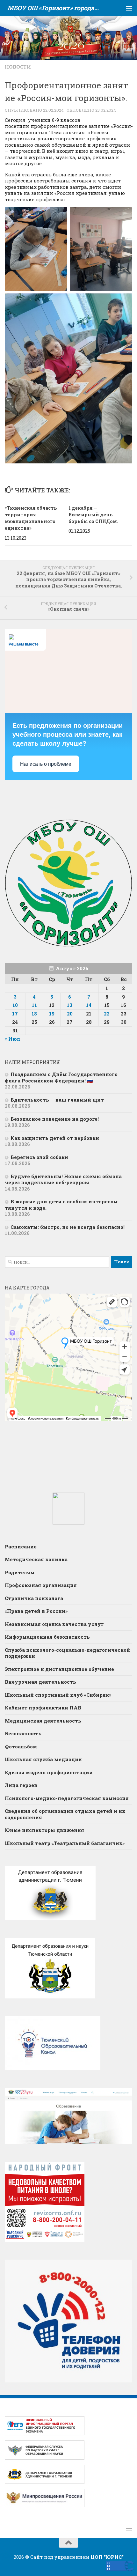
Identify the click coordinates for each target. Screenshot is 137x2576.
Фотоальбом (21, 1746)
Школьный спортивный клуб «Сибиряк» (58, 1695)
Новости (18, 67)
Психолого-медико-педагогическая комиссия (67, 1798)
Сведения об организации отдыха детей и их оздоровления (65, 1814)
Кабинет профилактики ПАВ (43, 1708)
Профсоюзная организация (41, 1585)
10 (15, 1005)
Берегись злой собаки (39, 1157)
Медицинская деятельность (43, 1721)
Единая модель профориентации (49, 1772)
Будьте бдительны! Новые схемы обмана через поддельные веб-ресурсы (63, 1179)
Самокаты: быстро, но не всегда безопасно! (68, 1227)
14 (89, 1005)
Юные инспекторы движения (44, 1830)
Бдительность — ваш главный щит (57, 1100)
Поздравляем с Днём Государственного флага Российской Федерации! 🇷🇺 (61, 1077)
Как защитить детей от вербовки (55, 1138)
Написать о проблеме (46, 764)
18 (34, 1014)
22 (107, 1014)
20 (70, 1014)
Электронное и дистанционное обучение (59, 1669)
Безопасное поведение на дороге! (55, 1119)
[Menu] (129, 8)
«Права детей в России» (36, 1611)
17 (15, 1014)
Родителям (20, 1572)
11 (34, 1005)
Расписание (21, 1546)
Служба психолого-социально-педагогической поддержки (67, 1653)
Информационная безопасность (47, 1637)
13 (70, 1005)
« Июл (12, 1039)
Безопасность (23, 1733)
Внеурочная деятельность (40, 1682)
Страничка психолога (34, 1598)
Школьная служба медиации (43, 1759)
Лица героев (21, 1785)
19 (52, 1014)
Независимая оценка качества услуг (54, 1624)
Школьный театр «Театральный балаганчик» (65, 1843)
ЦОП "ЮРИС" (107, 2557)
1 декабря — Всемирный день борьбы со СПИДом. (93, 515)
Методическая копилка (36, 1559)
